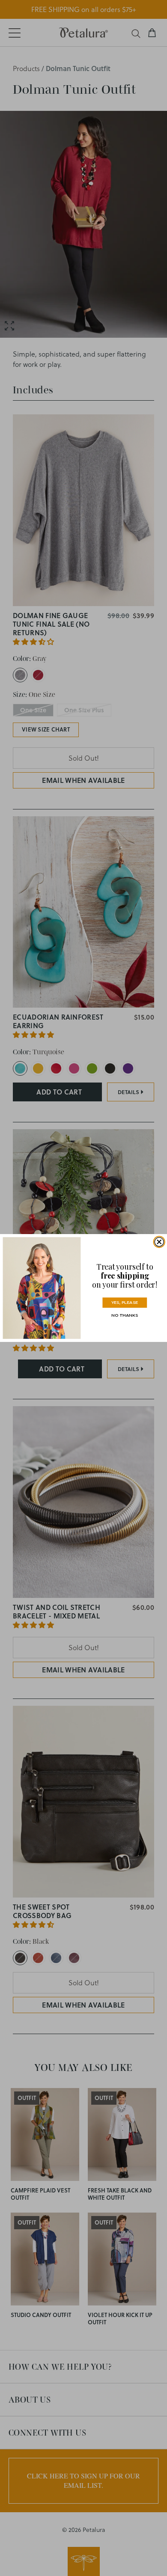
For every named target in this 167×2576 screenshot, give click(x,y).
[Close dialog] (159, 1242)
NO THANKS (125, 1315)
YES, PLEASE (125, 1302)
